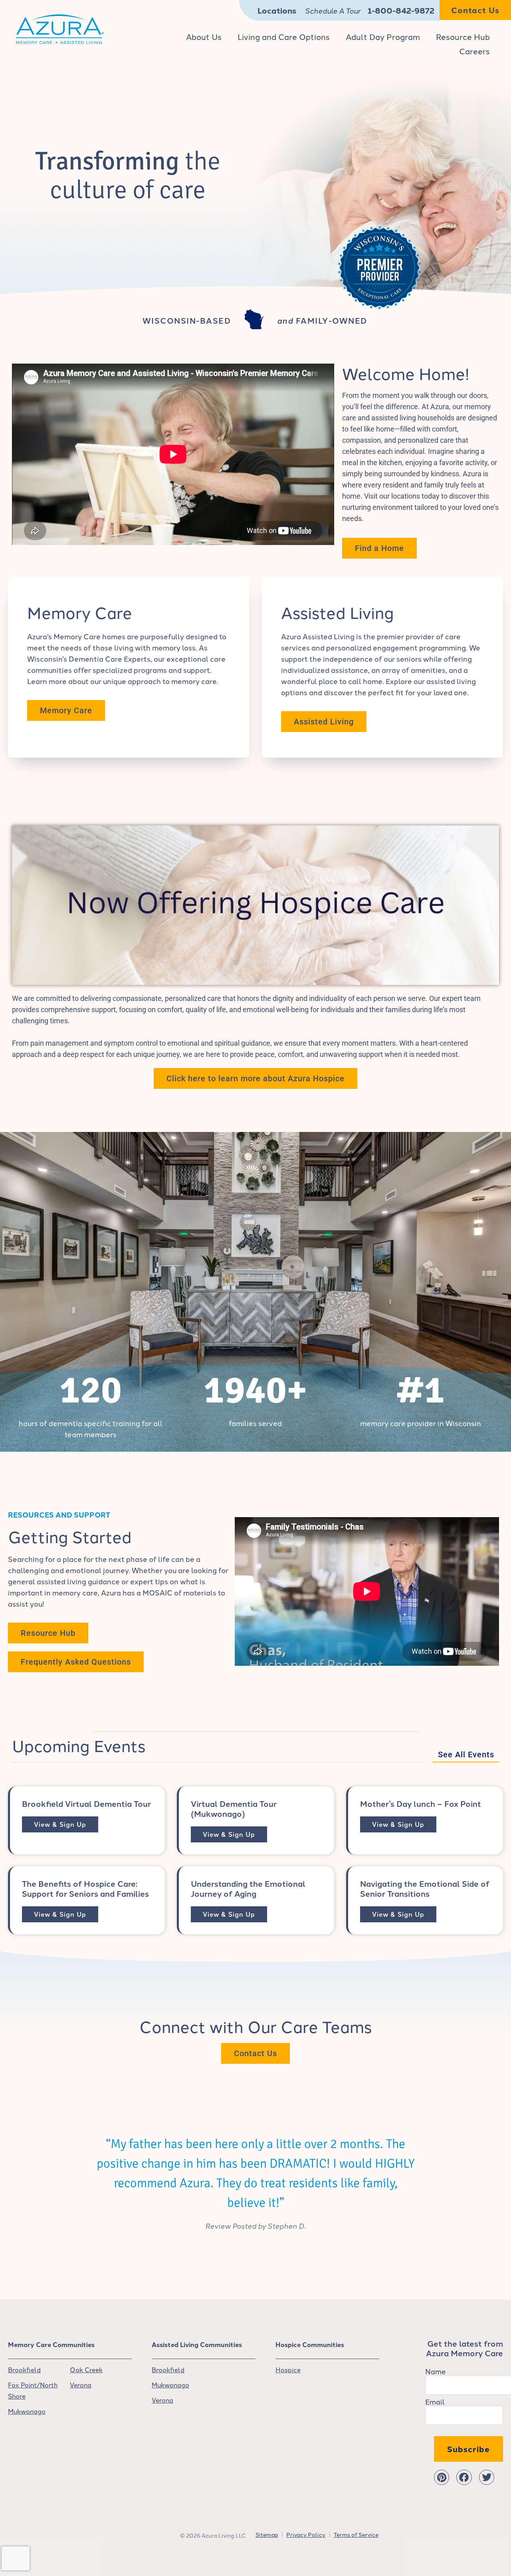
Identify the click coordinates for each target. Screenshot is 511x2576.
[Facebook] (464, 2477)
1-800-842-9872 (401, 10)
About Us (204, 36)
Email (435, 2401)
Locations (277, 10)
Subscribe (468, 2449)
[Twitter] (487, 2477)
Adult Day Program (383, 36)
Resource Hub (463, 36)
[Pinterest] (442, 2477)
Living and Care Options (284, 36)
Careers (474, 51)
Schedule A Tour (333, 10)
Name (436, 2371)
